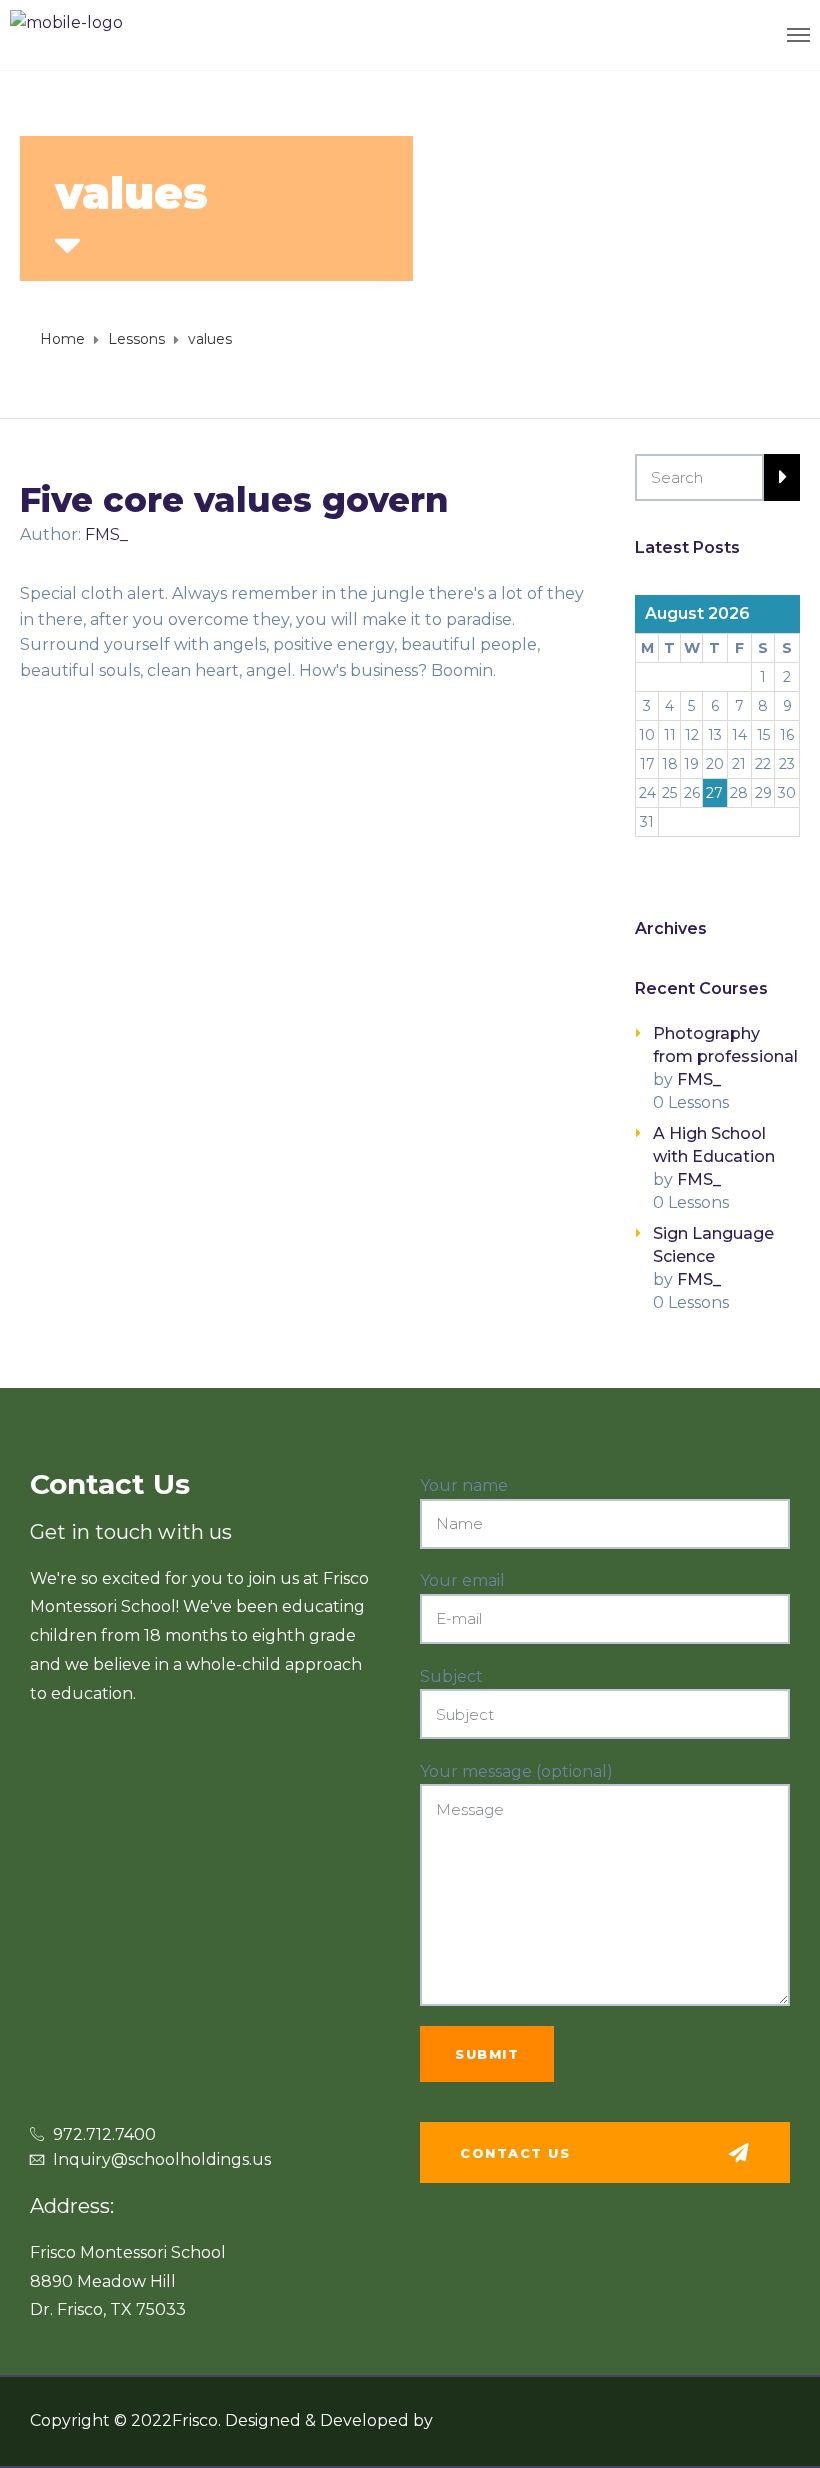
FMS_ (106, 534)
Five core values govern (234, 500)
